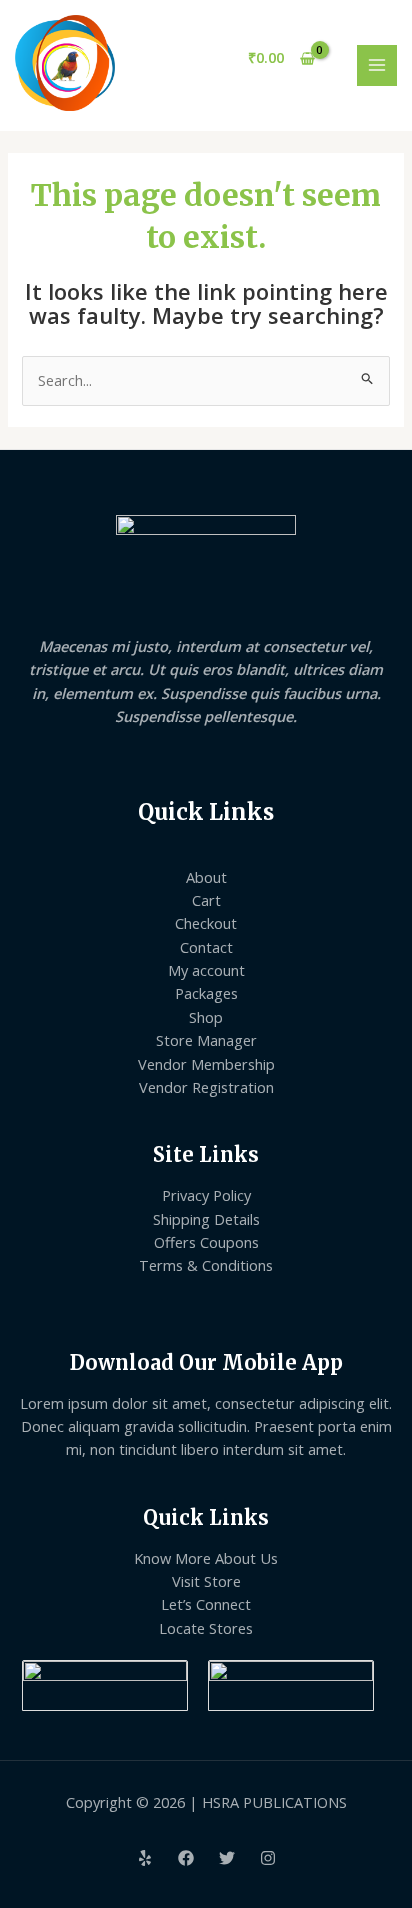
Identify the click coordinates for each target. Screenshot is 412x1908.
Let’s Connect (206, 1604)
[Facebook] (186, 1858)
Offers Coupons (206, 1242)
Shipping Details (206, 1219)
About (206, 877)
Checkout (206, 923)
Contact (206, 947)
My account (206, 970)
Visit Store (206, 1581)
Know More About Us (206, 1558)
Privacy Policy (206, 1195)
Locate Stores (206, 1628)
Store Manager (206, 1040)
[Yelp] (145, 1858)
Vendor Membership (206, 1064)
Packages (206, 993)
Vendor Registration (206, 1087)
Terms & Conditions (206, 1265)
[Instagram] (268, 1858)
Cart (206, 900)
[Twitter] (227, 1858)
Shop (206, 1017)
